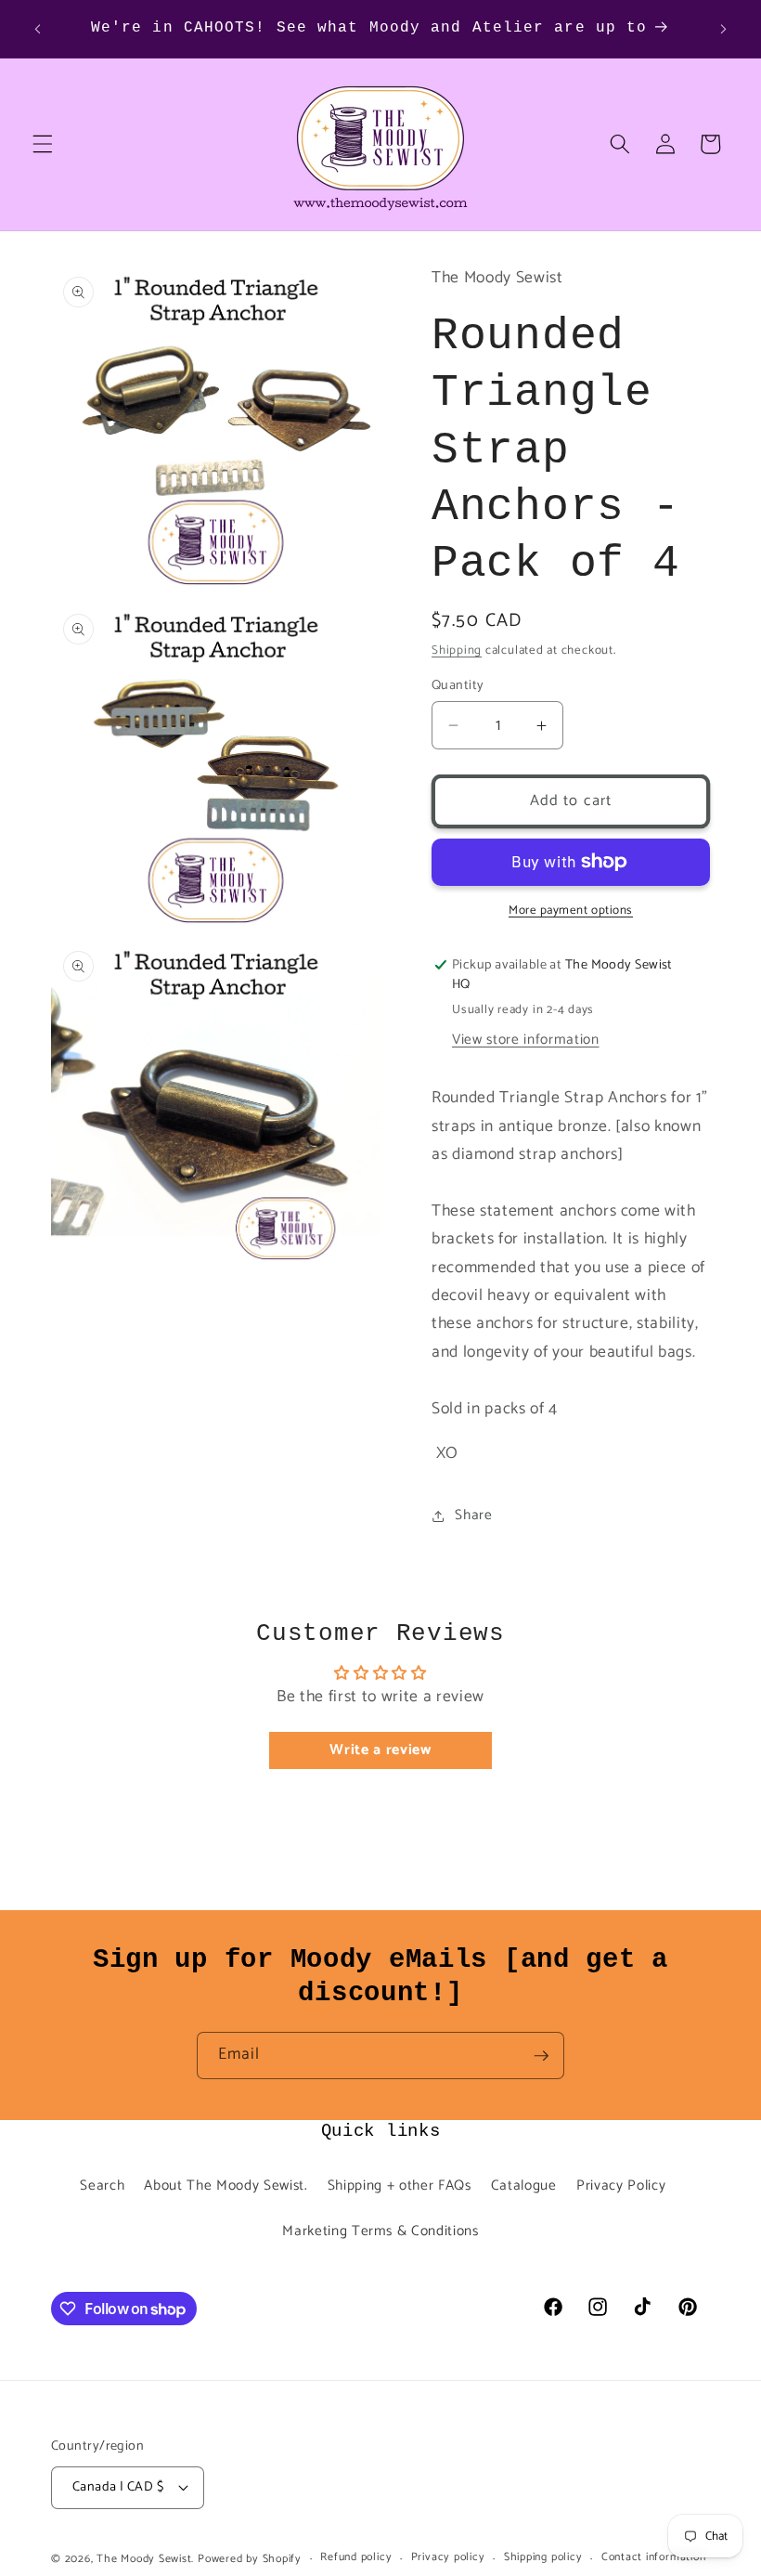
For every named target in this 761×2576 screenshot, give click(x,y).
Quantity (458, 686)
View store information (526, 1040)
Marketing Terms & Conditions (380, 2231)
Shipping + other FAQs (400, 2186)
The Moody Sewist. (145, 2559)
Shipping (457, 650)
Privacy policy (448, 2558)
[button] (43, 144)
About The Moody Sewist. (226, 2186)
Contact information (654, 2558)
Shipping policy (543, 2558)
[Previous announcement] (38, 29)
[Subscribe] (541, 2056)
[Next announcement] (723, 29)
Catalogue (524, 2186)
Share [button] (473, 1515)
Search (102, 2186)
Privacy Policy (621, 2186)
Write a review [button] (380, 1750)
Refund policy (356, 2558)
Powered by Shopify (250, 2559)
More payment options (571, 911)
